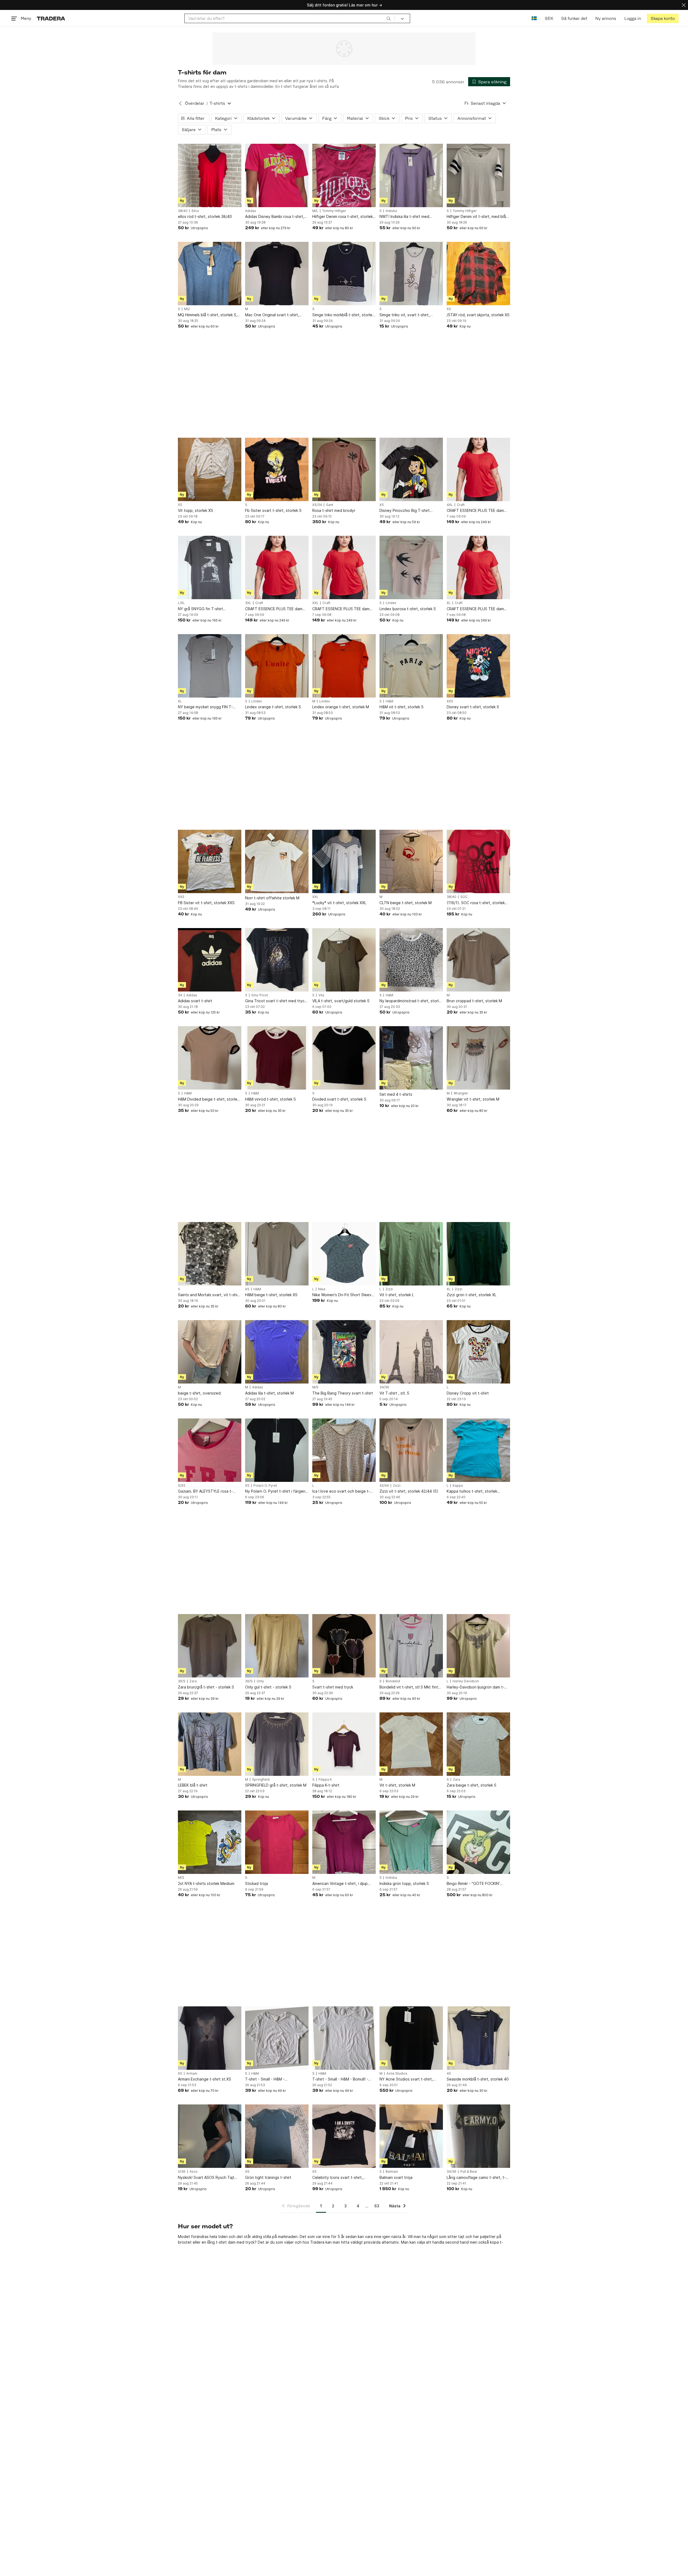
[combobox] (290, 18)
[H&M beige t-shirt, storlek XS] (277, 1254)
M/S (315, 1387)
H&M (389, 701)
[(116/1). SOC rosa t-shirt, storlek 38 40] (478, 861)
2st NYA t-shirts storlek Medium (206, 1883)
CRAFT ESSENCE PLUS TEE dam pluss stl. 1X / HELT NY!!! (475, 609)
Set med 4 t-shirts (396, 1094)
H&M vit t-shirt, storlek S (402, 707)
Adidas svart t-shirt (195, 1001)
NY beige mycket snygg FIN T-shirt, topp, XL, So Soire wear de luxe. (207, 707)
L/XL (181, 603)
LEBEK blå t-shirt (193, 1785)
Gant (330, 505)
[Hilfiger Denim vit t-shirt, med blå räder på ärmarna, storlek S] (478, 175)
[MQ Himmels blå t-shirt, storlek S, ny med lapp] (210, 274)
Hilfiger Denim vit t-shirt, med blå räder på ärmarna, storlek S (476, 217)
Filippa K (325, 1780)
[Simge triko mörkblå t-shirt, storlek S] (344, 274)
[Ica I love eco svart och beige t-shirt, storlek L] (344, 1450)
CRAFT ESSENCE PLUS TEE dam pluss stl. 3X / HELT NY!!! (274, 609)
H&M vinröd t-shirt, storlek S (270, 1099)
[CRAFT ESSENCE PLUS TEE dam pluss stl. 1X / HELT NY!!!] (478, 567)
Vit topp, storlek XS (196, 510)
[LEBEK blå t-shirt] (210, 1744)
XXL (315, 603)
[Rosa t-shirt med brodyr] (344, 469)
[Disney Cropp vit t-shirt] (478, 1352)
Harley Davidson (466, 1681)
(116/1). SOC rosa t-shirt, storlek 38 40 (476, 903)
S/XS (182, 1486)
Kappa (458, 1486)
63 (377, 2206)
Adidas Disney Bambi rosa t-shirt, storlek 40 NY (275, 217)
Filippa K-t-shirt (326, 1785)
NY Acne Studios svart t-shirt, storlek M (406, 2079)
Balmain (392, 2172)
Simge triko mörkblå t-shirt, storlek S (343, 315)
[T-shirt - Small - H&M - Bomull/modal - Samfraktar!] (277, 2038)
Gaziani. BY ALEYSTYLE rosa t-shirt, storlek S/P (205, 1491)
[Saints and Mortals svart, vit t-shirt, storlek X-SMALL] (210, 1254)
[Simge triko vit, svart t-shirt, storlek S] (411, 274)
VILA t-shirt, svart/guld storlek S (341, 1001)
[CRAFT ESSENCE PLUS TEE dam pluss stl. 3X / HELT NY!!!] (277, 567)
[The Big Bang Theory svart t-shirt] (344, 1352)
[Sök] (389, 18)
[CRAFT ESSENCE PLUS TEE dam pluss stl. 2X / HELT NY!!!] (344, 567)
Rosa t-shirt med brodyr (334, 510)
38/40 (183, 211)
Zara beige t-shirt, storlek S (472, 1785)
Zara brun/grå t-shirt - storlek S (206, 1687)
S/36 (182, 2172)
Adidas (251, 211)
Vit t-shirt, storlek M (397, 1785)
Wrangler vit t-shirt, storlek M (473, 1099)
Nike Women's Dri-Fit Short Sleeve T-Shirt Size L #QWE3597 (343, 1295)
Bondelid (393, 1681)
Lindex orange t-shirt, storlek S (273, 707)
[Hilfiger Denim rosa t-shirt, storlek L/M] (344, 175)
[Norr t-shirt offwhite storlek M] (277, 861)
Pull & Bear (469, 2172)
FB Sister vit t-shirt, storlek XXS (206, 903)
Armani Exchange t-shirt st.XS (205, 2079)
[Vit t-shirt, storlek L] (411, 1254)
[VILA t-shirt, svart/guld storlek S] (344, 960)
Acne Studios (397, 2074)
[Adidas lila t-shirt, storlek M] (277, 1352)
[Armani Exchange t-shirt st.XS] (210, 2038)
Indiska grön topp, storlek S (404, 1883)
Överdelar (195, 103)
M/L (315, 211)
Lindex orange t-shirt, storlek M (341, 707)
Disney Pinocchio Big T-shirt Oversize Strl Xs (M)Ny (405, 511)
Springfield (261, 1780)
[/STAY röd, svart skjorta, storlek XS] (478, 274)
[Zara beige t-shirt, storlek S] (478, 1744)
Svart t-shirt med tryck (333, 1687)
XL (449, 603)
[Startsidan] (51, 18)
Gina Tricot (260, 995)
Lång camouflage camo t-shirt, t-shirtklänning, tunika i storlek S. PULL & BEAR (476, 2178)
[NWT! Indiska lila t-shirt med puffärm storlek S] (411, 175)
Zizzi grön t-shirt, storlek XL (472, 1295)
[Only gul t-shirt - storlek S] (277, 1646)
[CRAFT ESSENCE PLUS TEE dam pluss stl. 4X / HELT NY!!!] (478, 469)
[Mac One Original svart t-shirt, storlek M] (277, 274)
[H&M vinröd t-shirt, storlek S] (277, 1058)
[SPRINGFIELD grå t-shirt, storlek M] (277, 1744)
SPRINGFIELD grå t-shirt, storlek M (276, 1785)
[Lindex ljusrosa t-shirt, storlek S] (411, 567)
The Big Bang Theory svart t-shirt (343, 1393)
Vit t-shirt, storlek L (397, 1295)
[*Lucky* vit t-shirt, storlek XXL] (344, 861)
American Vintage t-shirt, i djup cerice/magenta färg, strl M (340, 1884)
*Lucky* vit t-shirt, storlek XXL (339, 903)
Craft (461, 505)
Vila (321, 995)
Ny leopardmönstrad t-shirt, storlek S (411, 1001)
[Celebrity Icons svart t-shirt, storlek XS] (344, 2136)
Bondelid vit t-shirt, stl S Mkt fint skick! (409, 1687)
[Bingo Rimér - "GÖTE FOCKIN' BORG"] (478, 1842)
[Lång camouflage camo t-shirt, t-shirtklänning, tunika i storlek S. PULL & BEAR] (478, 2136)
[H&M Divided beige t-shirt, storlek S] (210, 1058)
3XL (248, 603)
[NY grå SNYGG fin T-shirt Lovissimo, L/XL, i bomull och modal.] (210, 567)
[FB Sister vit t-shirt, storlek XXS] (210, 861)
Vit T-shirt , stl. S (394, 1393)
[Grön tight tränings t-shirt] (277, 2136)
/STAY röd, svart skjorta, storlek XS (478, 315)
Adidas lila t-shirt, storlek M (269, 1393)
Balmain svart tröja (396, 2177)
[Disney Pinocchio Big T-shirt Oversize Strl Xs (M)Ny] (411, 469)
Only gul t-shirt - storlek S (268, 1687)
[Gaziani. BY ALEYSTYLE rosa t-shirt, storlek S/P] (210, 1450)
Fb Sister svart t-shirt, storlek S (273, 510)
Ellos (195, 211)
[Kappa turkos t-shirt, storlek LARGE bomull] (478, 1450)
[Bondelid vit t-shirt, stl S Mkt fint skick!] (411, 1646)
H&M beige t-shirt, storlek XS (271, 1295)
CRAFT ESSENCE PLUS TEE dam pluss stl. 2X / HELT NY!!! (341, 609)
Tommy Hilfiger (334, 211)
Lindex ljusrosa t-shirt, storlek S (408, 609)
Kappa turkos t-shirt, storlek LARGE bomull (472, 1491)
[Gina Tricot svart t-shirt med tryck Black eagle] (277, 960)
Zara (193, 1681)
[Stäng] (684, 5)
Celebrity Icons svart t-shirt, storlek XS (338, 2178)
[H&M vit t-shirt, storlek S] (411, 666)
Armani (192, 2074)
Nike (322, 1289)
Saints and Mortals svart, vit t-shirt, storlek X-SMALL (210, 1295)
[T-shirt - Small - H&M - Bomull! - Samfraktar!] (344, 2038)
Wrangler (461, 1093)
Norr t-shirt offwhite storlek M (272, 898)
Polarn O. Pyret (265, 1486)
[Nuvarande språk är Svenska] (534, 18)
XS (449, 309)
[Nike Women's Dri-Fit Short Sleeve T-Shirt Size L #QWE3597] (344, 1254)
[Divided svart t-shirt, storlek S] (344, 1058)
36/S (182, 1681)
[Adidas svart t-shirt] (210, 960)
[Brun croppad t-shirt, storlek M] (478, 960)
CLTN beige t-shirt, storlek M (406, 903)
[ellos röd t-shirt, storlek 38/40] (210, 175)
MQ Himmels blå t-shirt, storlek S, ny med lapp (208, 315)
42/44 (384, 1486)
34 (180, 995)
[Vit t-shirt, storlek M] (411, 1744)
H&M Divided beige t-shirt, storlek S (209, 1099)
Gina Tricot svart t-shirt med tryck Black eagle (276, 1001)
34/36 (384, 1387)
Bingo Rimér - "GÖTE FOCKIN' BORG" (473, 1884)
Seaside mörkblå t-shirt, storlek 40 (478, 2079)
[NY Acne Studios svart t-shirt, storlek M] (411, 2038)
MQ (187, 309)
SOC (464, 897)
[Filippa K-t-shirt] (344, 1744)
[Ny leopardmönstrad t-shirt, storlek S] (411, 960)
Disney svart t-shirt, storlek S (473, 707)
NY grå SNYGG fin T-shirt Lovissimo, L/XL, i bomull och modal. (209, 609)
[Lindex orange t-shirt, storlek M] (344, 666)
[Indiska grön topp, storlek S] (411, 1842)
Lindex (391, 603)
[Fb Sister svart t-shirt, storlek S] (277, 469)
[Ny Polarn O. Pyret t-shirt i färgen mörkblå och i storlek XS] (277, 1450)
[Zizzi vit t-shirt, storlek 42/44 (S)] (411, 1450)
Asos (193, 2172)
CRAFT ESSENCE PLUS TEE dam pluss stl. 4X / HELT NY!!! (475, 511)
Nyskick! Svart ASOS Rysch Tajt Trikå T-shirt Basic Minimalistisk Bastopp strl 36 (206, 2178)
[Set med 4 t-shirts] (411, 1058)
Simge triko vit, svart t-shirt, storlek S (405, 315)
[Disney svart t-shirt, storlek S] (478, 666)
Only (260, 1681)
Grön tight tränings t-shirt (268, 2177)
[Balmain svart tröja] (411, 2136)
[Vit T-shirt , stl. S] (411, 1352)
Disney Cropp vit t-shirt (468, 1393)
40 (449, 2074)
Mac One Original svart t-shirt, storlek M (272, 315)
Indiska (391, 211)
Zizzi (389, 1289)
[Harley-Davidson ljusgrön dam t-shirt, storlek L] (478, 1646)
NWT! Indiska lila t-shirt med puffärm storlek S (404, 217)
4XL (450, 505)
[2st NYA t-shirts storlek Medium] (210, 1842)
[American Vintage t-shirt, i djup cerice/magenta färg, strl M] (344, 1842)
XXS (450, 701)
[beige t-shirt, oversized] (210, 1352)
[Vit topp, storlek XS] (210, 469)
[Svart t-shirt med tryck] (344, 1646)
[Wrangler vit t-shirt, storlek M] (478, 1058)
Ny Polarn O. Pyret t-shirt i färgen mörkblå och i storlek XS (275, 1491)
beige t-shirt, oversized (199, 1393)
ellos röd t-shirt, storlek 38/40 (205, 216)
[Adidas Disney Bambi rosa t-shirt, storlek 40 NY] (277, 175)
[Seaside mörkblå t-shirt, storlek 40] (478, 2038)
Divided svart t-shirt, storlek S (339, 1099)
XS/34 (317, 505)
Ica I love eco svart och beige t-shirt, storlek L (341, 1491)
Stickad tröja (257, 1883)
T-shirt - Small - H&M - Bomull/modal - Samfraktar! (269, 2079)
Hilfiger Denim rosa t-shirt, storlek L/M (343, 217)
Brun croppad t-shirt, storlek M (474, 1001)
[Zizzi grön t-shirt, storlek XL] (478, 1254)
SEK (549, 18)
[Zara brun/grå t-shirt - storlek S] (210, 1646)
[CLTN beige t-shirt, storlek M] (411, 861)
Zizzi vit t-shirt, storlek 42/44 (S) (409, 1491)
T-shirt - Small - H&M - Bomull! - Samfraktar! (340, 2079)
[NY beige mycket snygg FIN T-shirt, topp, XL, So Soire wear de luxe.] (210, 666)
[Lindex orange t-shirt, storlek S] (277, 666)
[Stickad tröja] (277, 1842)
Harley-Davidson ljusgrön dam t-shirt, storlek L (476, 1687)
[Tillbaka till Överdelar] (180, 103)
